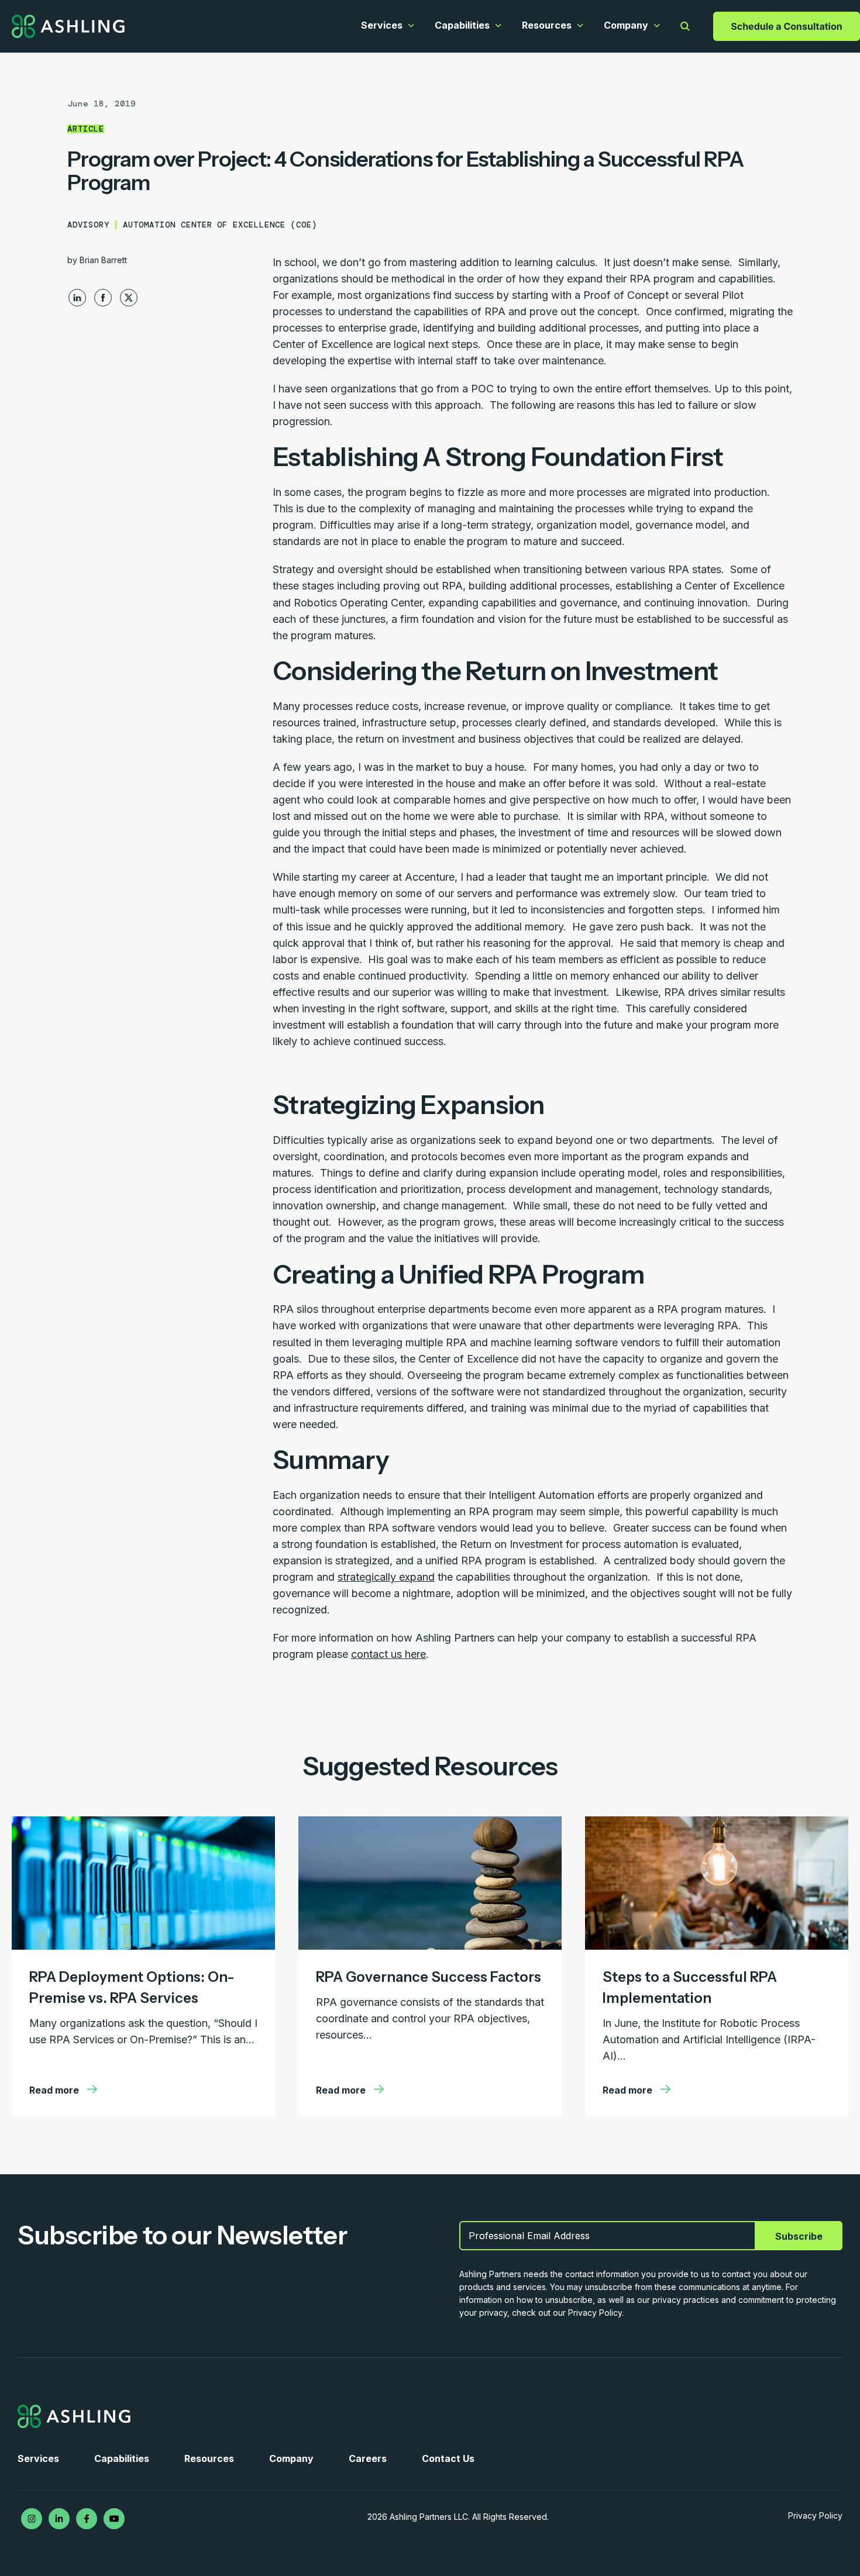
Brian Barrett (103, 260)
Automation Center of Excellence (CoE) (220, 225)
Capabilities (462, 25)
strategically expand (386, 1577)
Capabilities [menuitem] (122, 2458)
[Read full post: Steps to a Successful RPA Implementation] (717, 1946)
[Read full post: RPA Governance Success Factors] (430, 1946)
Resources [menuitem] (209, 2458)
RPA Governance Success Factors (429, 1977)
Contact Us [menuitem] (448, 2458)
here (415, 1654)
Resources (547, 25)
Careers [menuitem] (368, 2458)
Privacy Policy (815, 2515)
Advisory (88, 225)
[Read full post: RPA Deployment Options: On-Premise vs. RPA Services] (143, 1946)
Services (382, 25)
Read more (55, 2090)
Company (626, 25)
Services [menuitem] (38, 2458)
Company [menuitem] (291, 2458)
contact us (378, 1654)
